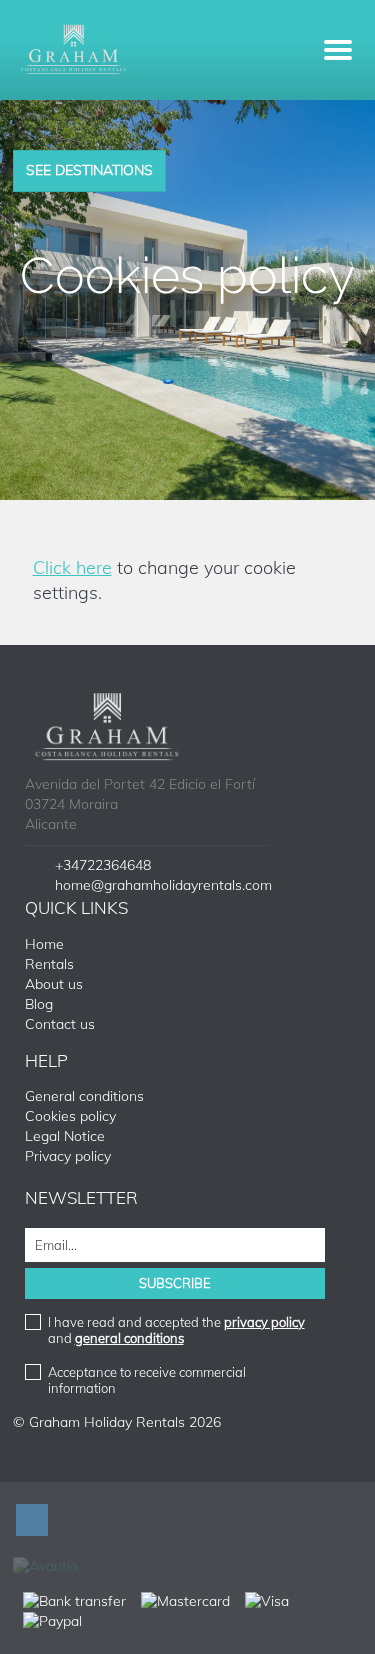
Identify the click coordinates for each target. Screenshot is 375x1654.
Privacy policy (68, 1156)
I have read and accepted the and (176, 1330)
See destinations (89, 170)
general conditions (129, 1338)
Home (44, 944)
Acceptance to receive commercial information (147, 1380)
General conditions (84, 1096)
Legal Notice (65, 1136)
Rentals (49, 964)
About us (54, 984)
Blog (39, 1004)
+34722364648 (103, 865)
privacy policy (264, 1322)
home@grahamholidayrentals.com (163, 885)
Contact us (60, 1024)
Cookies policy (70, 1116)
